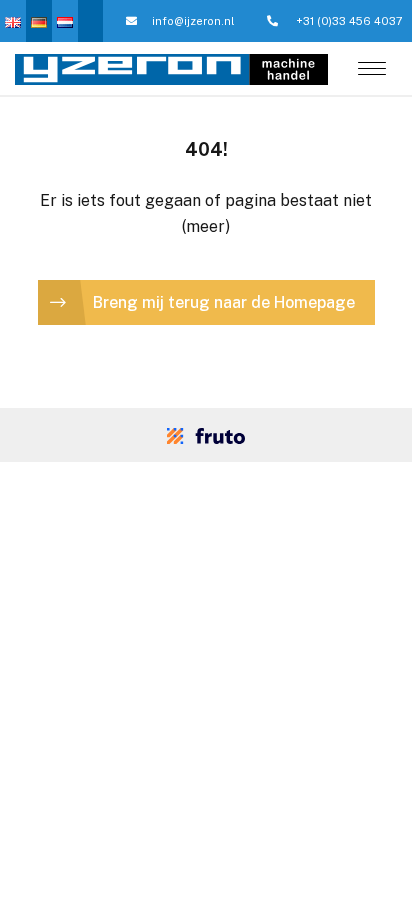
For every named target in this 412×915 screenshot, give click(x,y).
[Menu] (372, 70)
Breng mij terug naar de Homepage (224, 302)
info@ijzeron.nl (193, 21)
